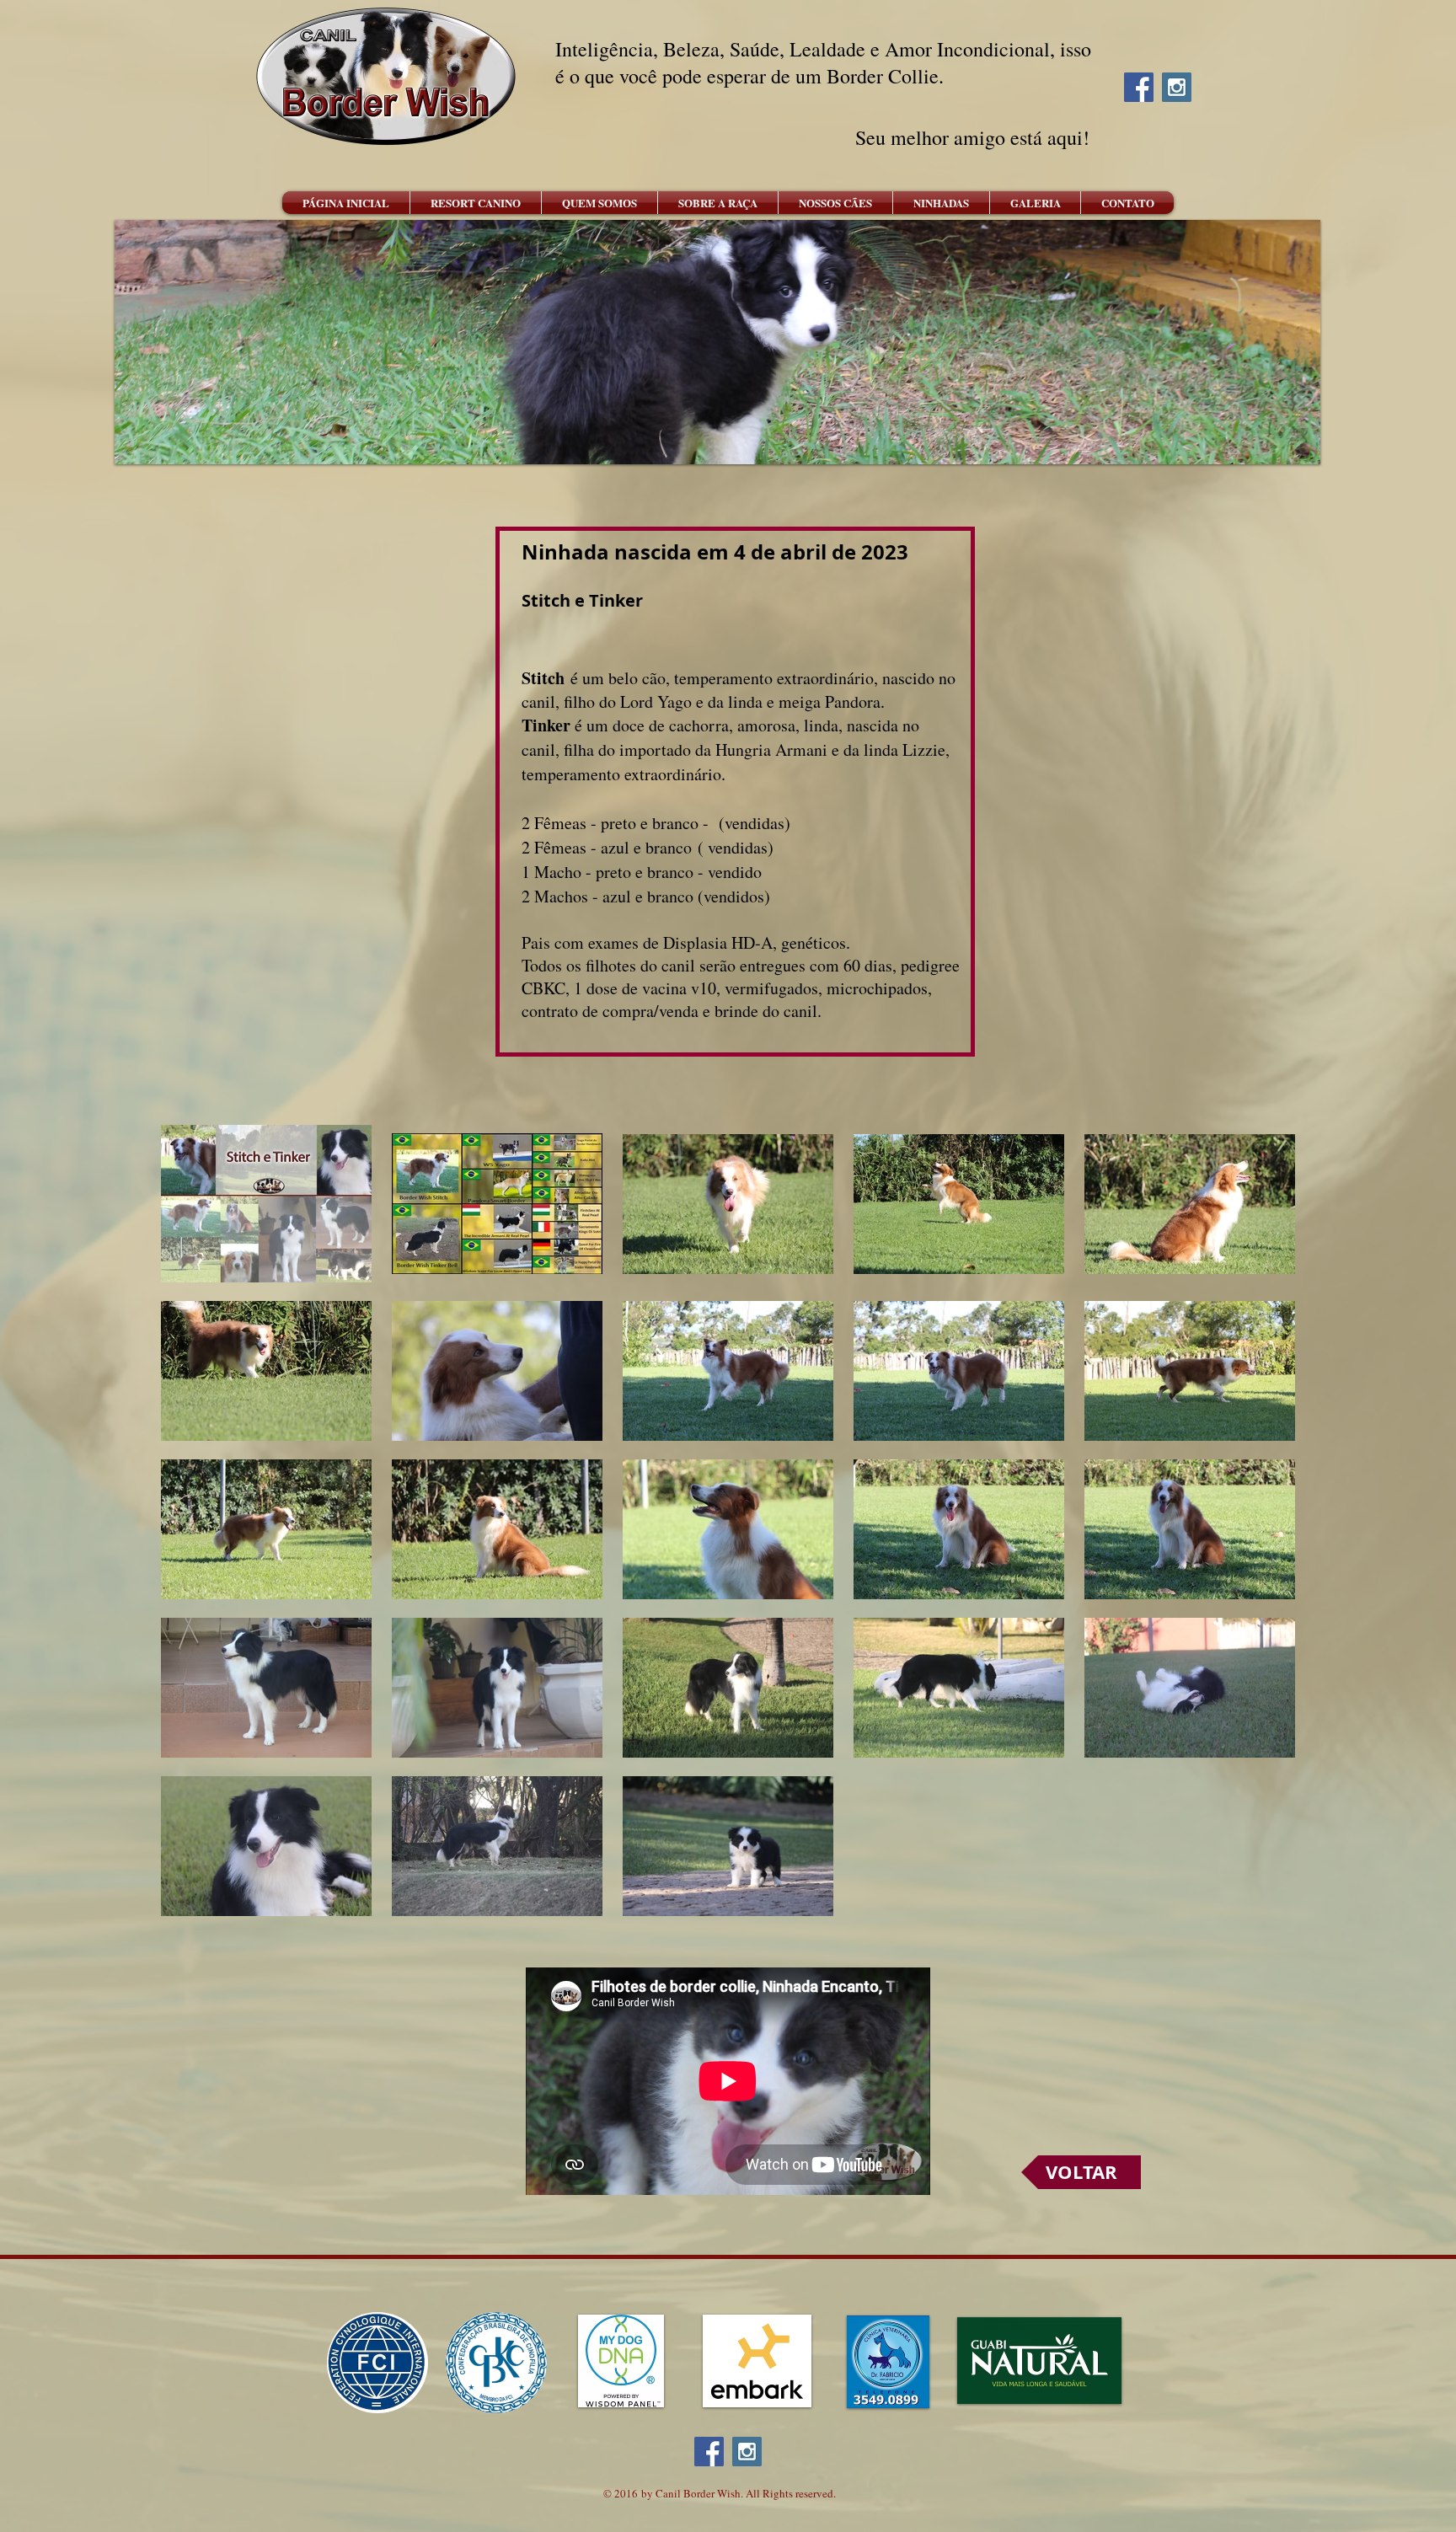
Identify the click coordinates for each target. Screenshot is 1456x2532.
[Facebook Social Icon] (1139, 87)
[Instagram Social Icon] (1177, 87)
